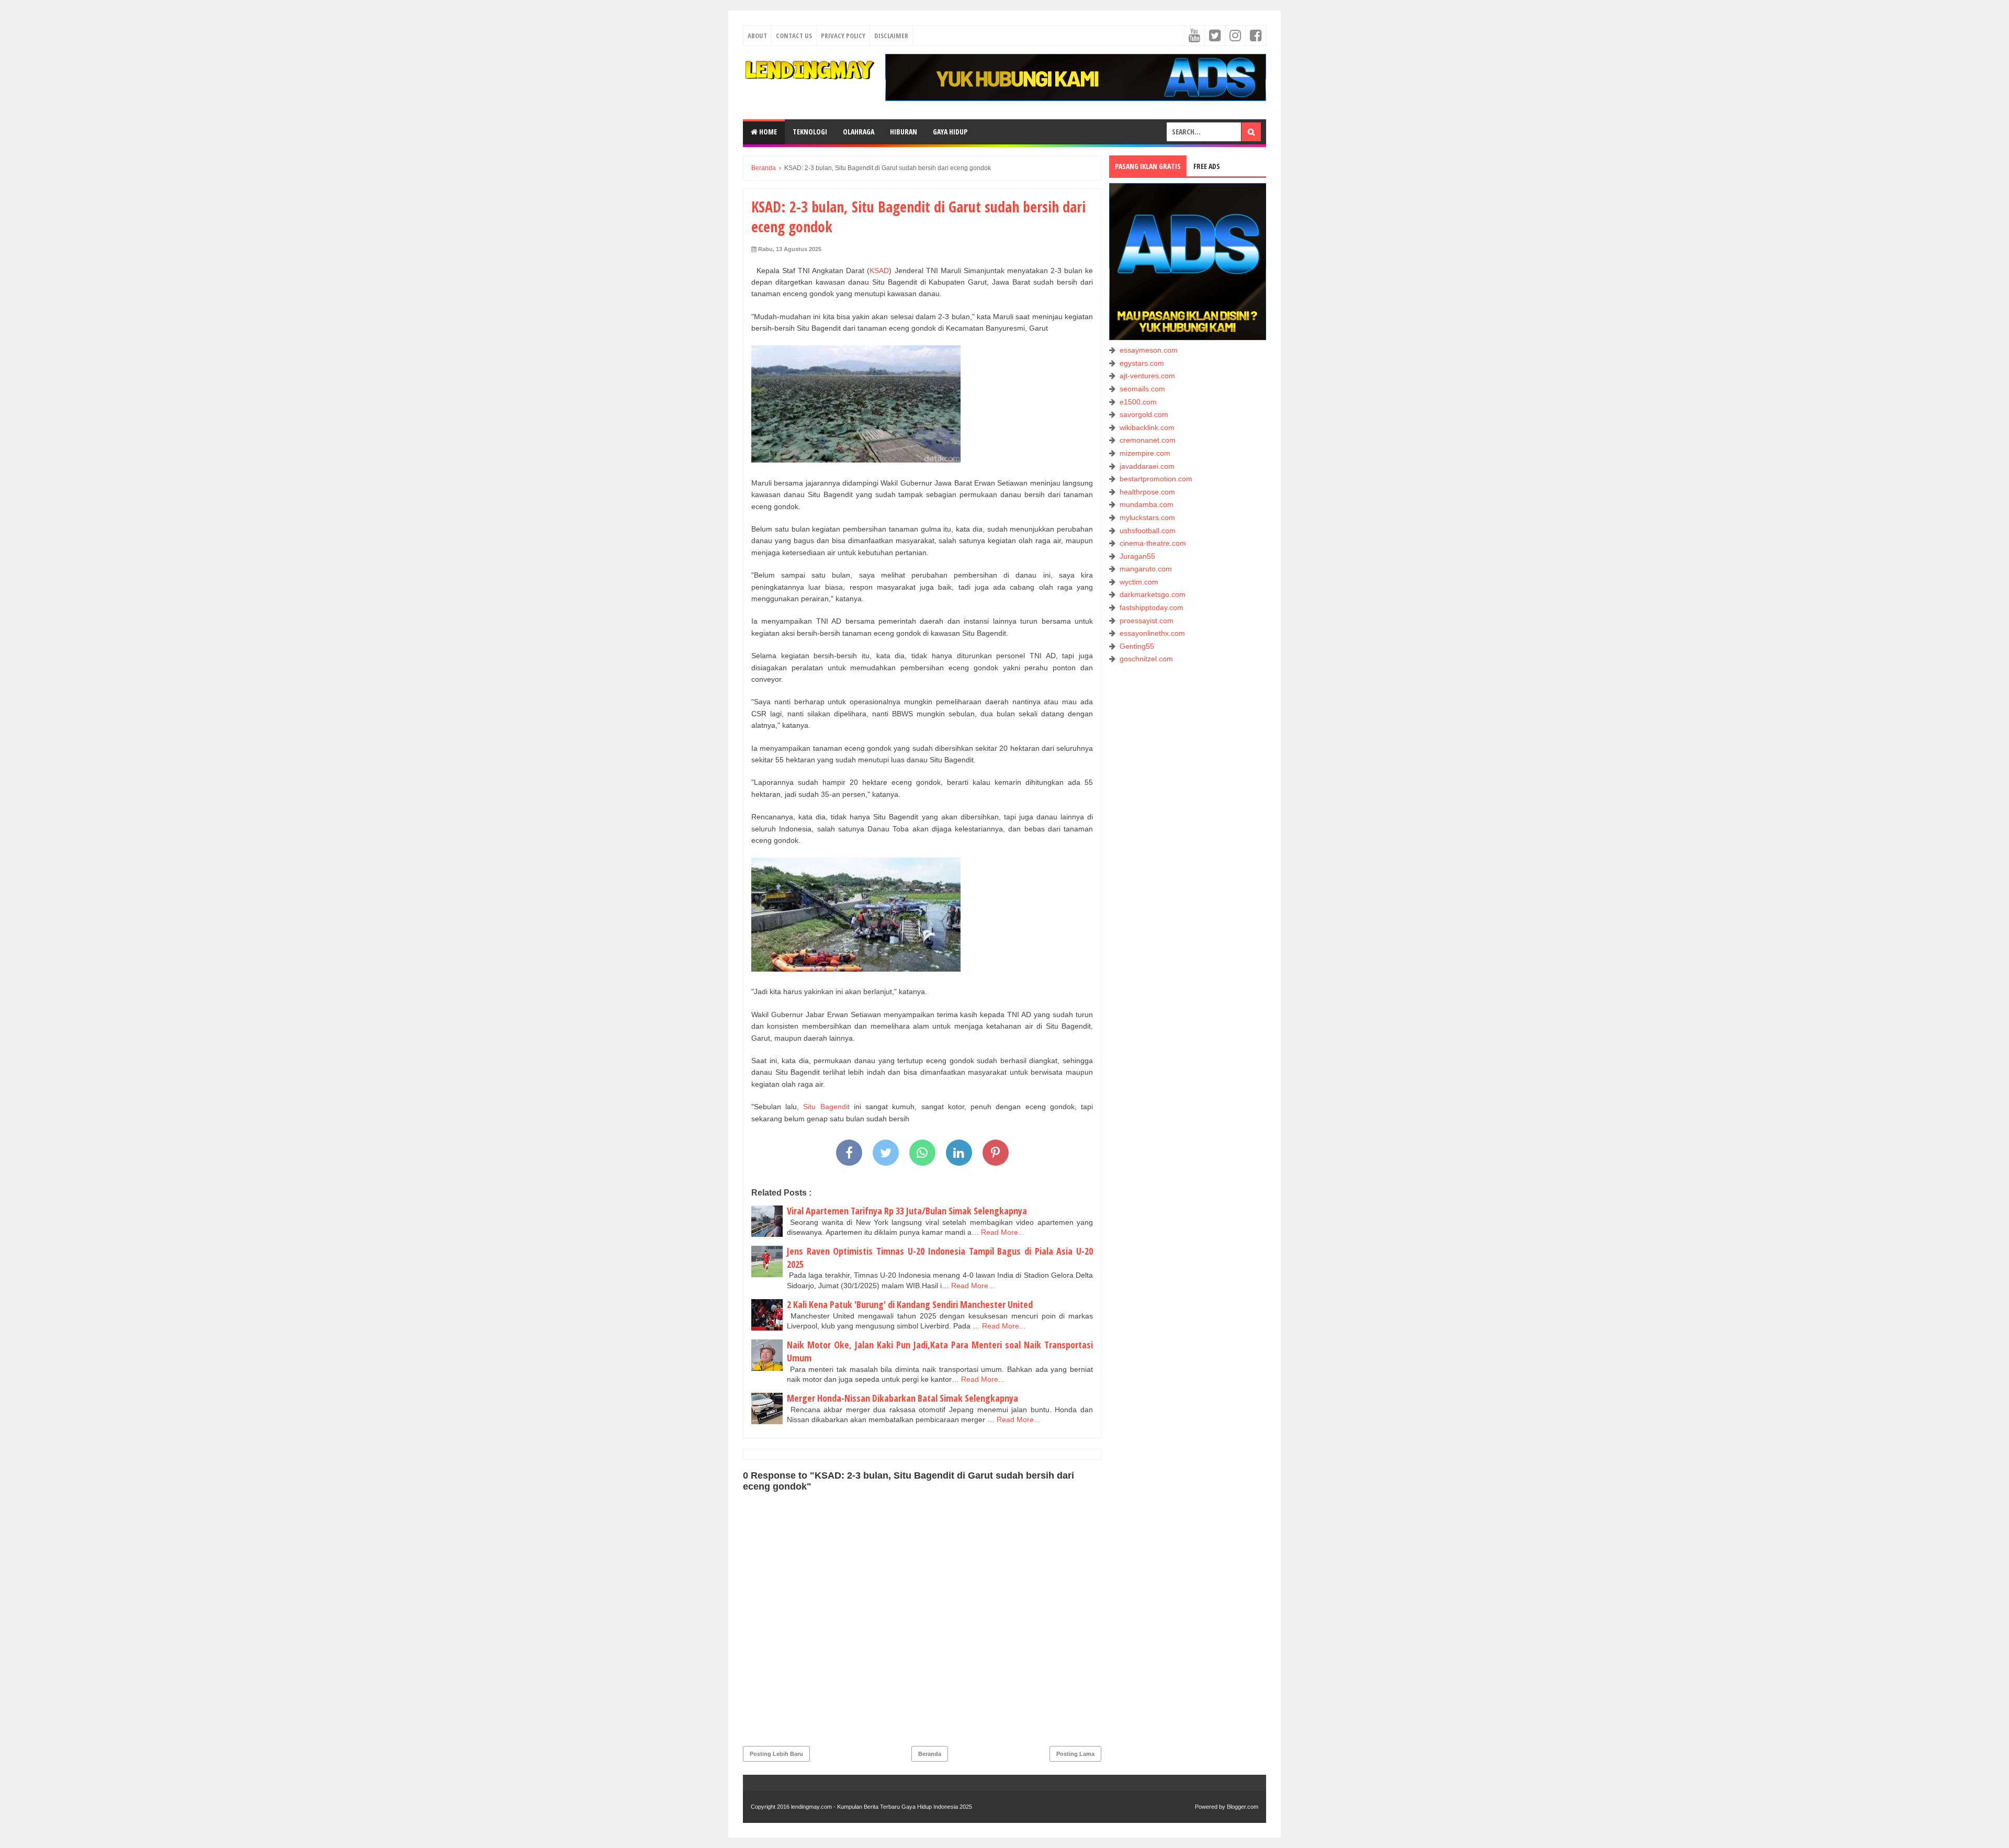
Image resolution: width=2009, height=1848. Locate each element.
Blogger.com (1243, 1807)
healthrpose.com (1147, 492)
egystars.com (1142, 363)
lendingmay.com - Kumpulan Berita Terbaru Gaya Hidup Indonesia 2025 (882, 1807)
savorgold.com (1144, 414)
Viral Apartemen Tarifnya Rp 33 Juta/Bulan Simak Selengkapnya (907, 1211)
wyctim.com (1139, 582)
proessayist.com (1147, 621)
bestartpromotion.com (1156, 479)
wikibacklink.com (1147, 427)
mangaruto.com (1146, 569)
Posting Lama (1075, 1754)
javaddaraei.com (1147, 466)
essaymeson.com (1149, 350)
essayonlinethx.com (1152, 633)
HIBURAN (904, 132)
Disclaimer (891, 36)
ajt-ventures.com (1147, 376)
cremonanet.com (1148, 440)
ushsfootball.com (1148, 531)
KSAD (879, 271)
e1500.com (1138, 402)
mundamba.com (1147, 504)
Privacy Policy (843, 36)
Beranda (930, 1754)
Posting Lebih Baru (776, 1754)
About (757, 36)
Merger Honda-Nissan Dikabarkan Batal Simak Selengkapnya (902, 1398)
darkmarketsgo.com (1153, 594)
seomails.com (1142, 389)
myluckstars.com (1147, 517)
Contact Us (794, 36)
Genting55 (1137, 646)
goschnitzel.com (1146, 659)
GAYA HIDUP (950, 132)
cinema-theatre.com (1153, 543)
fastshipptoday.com (1152, 607)
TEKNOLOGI (810, 132)
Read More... (1003, 1232)
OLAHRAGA (859, 132)
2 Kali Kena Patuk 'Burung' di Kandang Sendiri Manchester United (910, 1304)
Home (767, 132)
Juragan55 (1137, 556)
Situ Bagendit (826, 1107)
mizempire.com (1145, 453)
